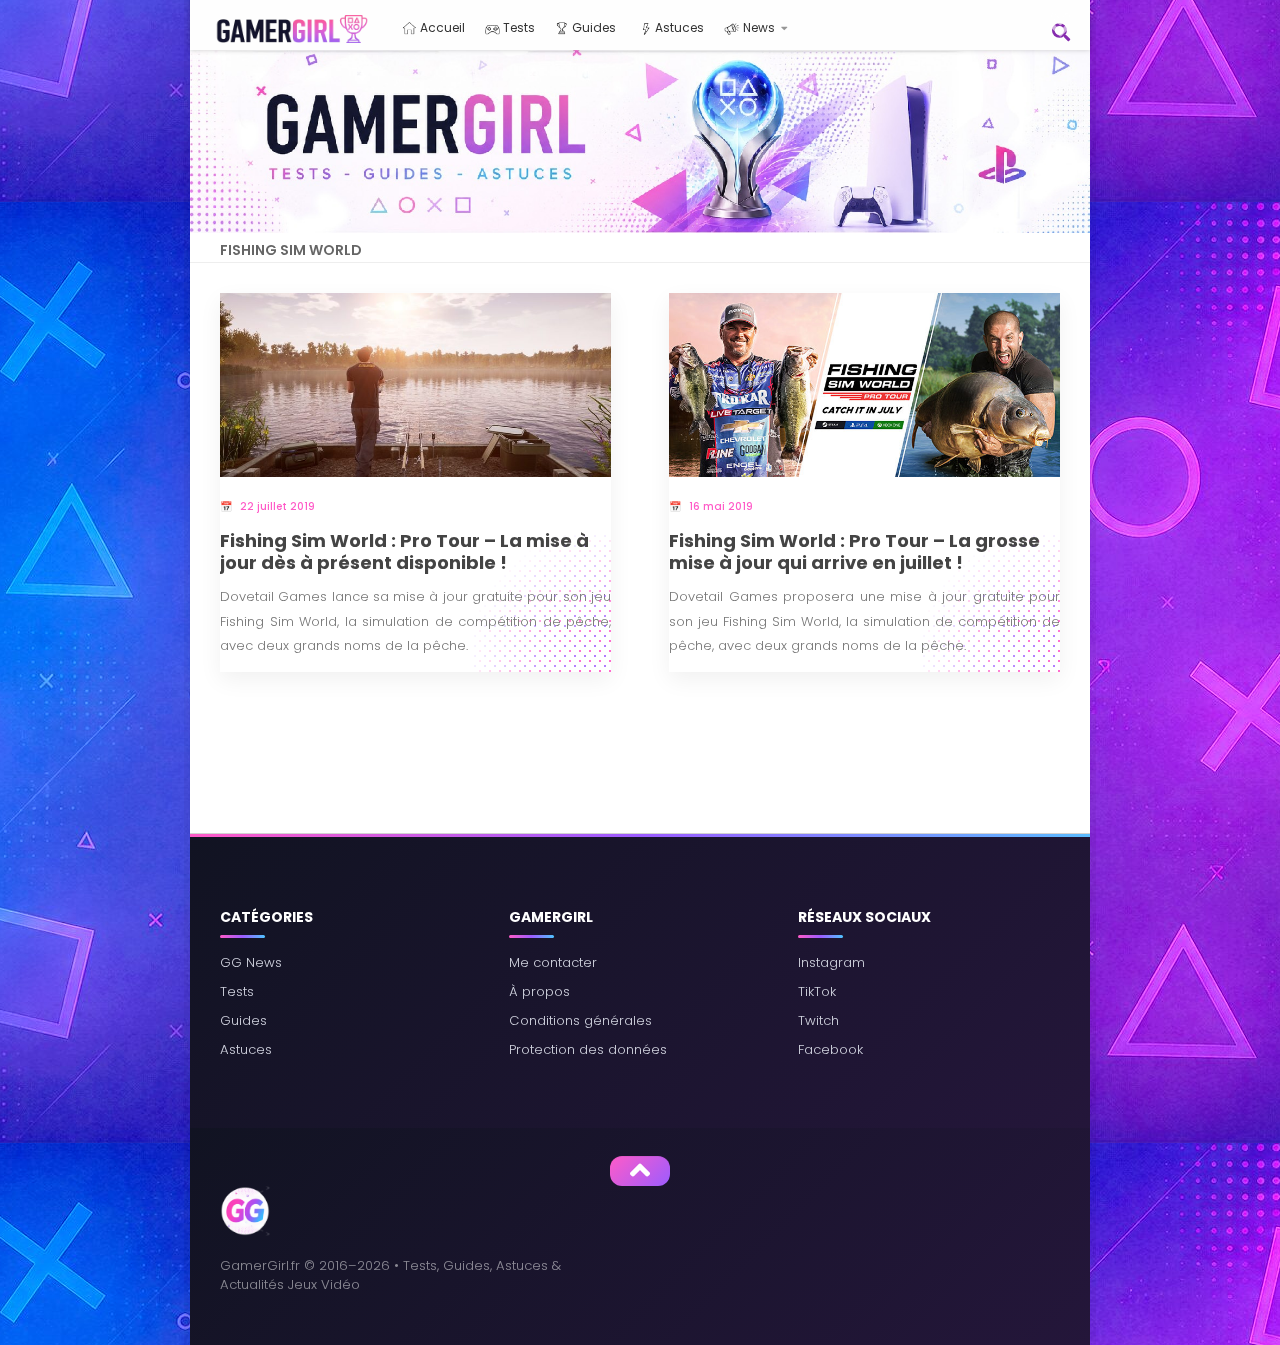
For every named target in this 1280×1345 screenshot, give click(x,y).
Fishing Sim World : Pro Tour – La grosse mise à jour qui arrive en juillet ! (854, 552)
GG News (251, 962)
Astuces (678, 27)
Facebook (830, 1049)
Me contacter (553, 962)
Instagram (831, 962)
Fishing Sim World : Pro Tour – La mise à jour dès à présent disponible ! (404, 552)
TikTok (817, 991)
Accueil (441, 27)
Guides (592, 27)
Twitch (818, 1020)
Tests (517, 27)
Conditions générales (580, 1020)
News (757, 27)
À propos (539, 991)
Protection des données (588, 1049)
